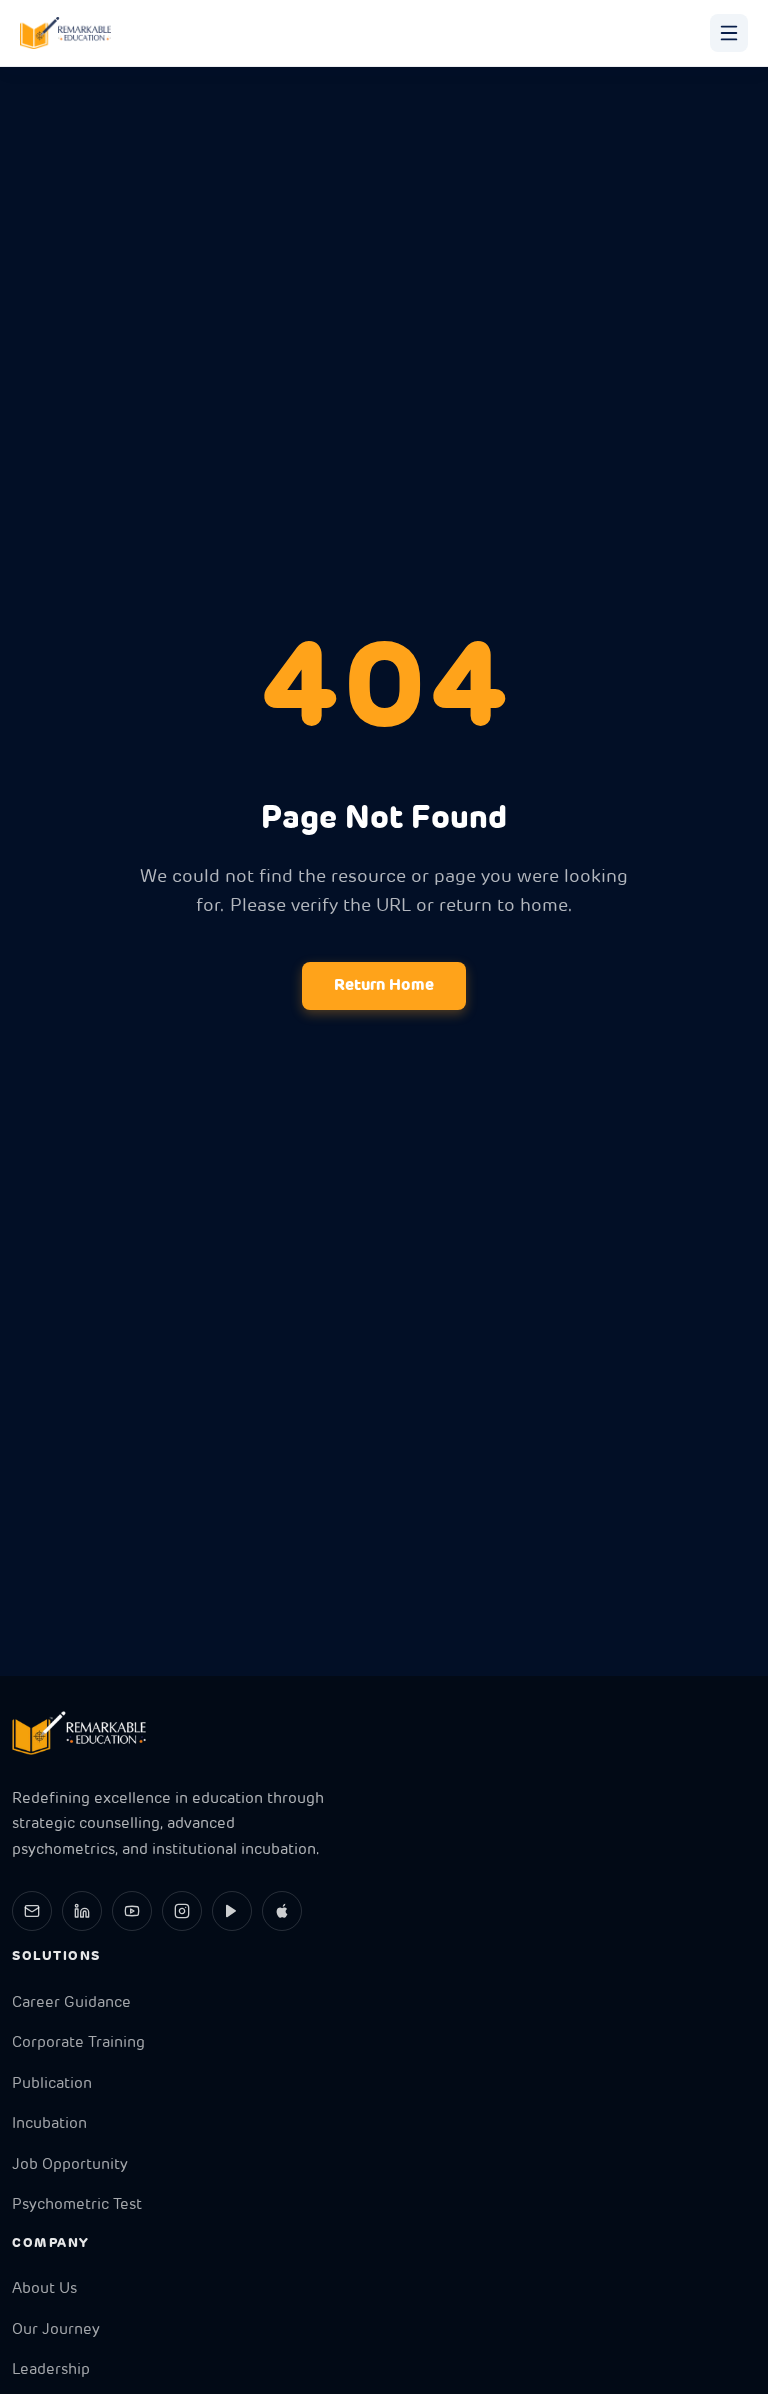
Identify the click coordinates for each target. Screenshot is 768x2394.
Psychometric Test (77, 2205)
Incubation (49, 2124)
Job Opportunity (70, 2165)
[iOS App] (282, 1911)
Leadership (51, 2370)
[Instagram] (182, 1911)
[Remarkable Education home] (65, 33)
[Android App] (232, 1911)
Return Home (384, 986)
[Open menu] (729, 33)
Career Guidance (71, 2003)
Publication (52, 2084)
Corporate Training (78, 2043)
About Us (44, 2289)
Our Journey (56, 2330)
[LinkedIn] (82, 1911)
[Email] (32, 1911)
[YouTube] (132, 1911)
